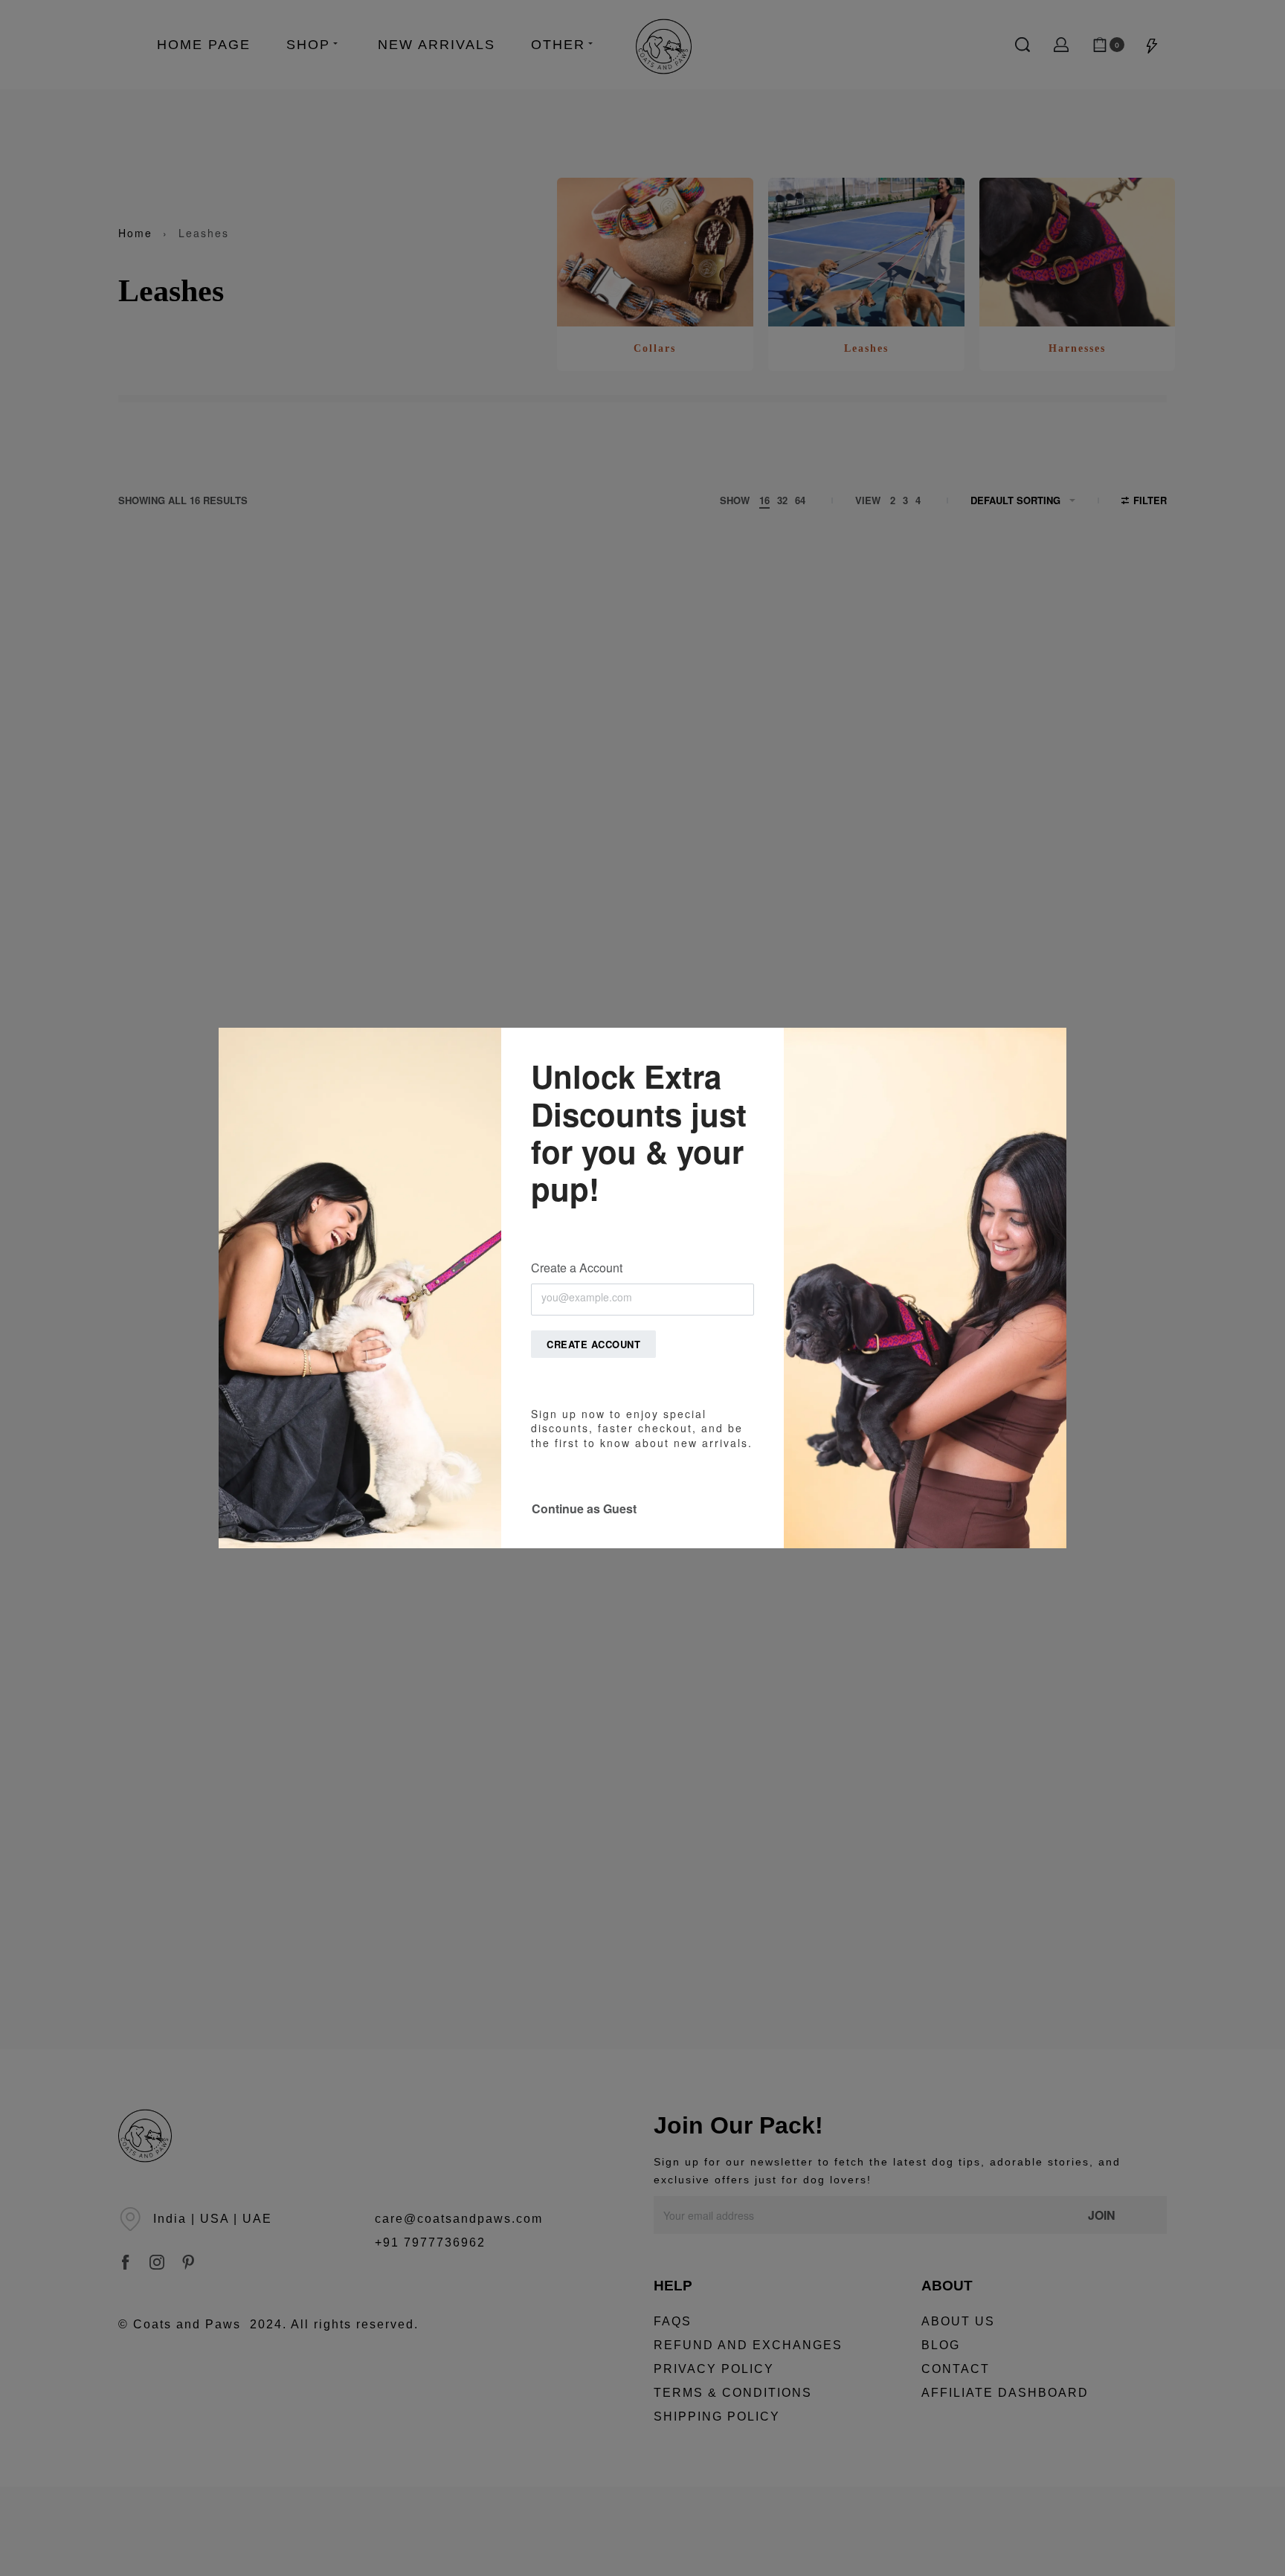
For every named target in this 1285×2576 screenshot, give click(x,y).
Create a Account (577, 1268)
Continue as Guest (584, 1508)
